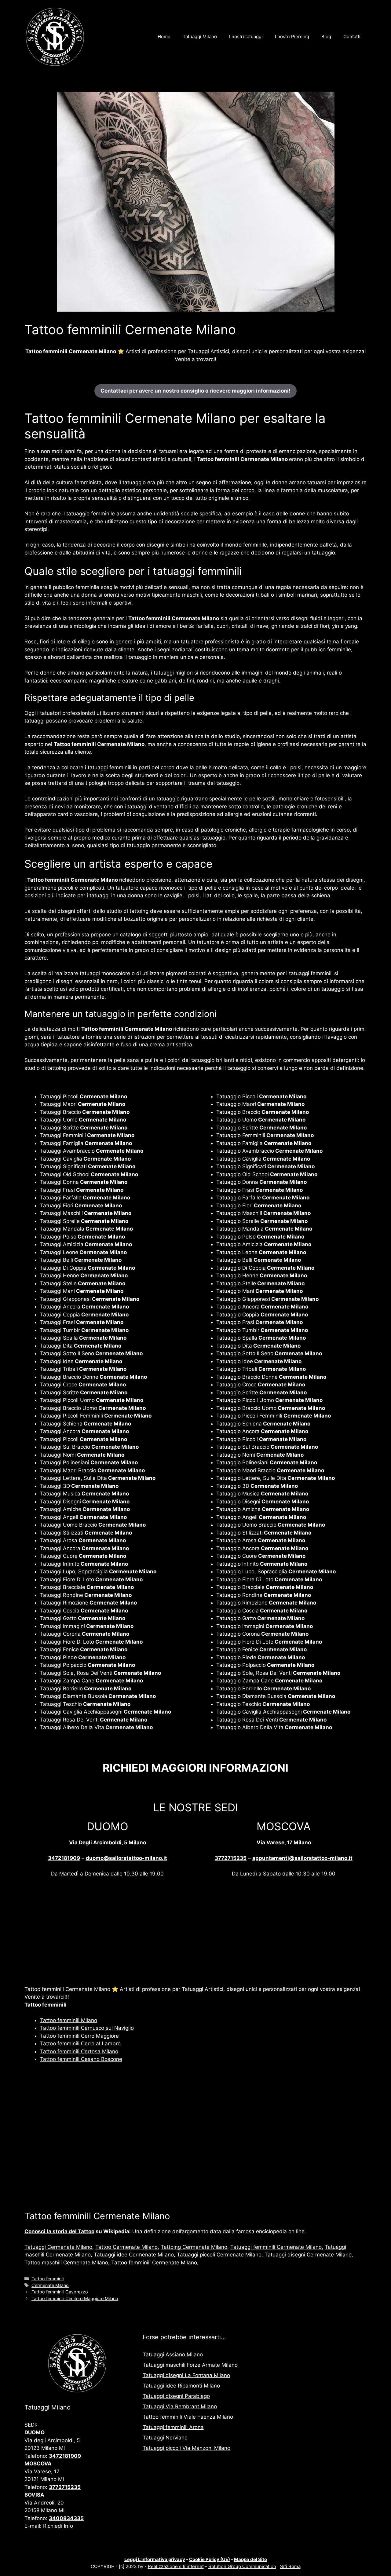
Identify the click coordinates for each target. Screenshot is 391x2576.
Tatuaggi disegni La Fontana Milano (186, 2375)
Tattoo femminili (48, 2279)
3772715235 (231, 1858)
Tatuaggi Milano (200, 37)
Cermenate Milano (50, 2285)
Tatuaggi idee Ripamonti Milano (181, 2386)
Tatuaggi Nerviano (165, 2438)
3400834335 (66, 2518)
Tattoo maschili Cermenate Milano (66, 2263)
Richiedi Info (58, 2526)
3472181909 (64, 1858)
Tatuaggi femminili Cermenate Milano (276, 2247)
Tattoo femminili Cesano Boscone (81, 2059)
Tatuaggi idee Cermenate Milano (134, 2255)
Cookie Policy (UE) (210, 2559)
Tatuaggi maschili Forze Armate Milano (190, 2365)
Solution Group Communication (242, 2566)
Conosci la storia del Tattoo (59, 2231)
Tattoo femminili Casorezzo (60, 2292)
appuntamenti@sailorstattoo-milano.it (302, 1858)
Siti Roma (290, 2566)
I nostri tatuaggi (246, 37)
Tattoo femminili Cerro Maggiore (79, 2036)
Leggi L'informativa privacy (155, 2559)
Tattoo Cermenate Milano (126, 2247)
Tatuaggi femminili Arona (173, 2427)
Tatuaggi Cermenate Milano (58, 2247)
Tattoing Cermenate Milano (194, 2247)
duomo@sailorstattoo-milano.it (126, 1858)
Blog (326, 37)
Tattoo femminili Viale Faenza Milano (188, 2417)
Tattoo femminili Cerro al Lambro (80, 2044)
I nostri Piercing (292, 37)
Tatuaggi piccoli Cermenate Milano (219, 2255)
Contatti (352, 37)
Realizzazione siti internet (176, 2566)
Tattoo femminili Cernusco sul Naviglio (87, 2028)
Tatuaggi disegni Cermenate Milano (308, 2255)
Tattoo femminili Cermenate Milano (154, 2263)
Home (164, 37)
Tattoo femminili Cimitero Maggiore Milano (75, 2298)
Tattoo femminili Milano (69, 2020)
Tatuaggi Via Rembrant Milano (180, 2406)
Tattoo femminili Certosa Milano (79, 2051)
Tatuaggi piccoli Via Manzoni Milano (186, 2448)
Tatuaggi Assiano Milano (173, 2355)
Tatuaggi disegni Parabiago (176, 2396)
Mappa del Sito (250, 2559)
